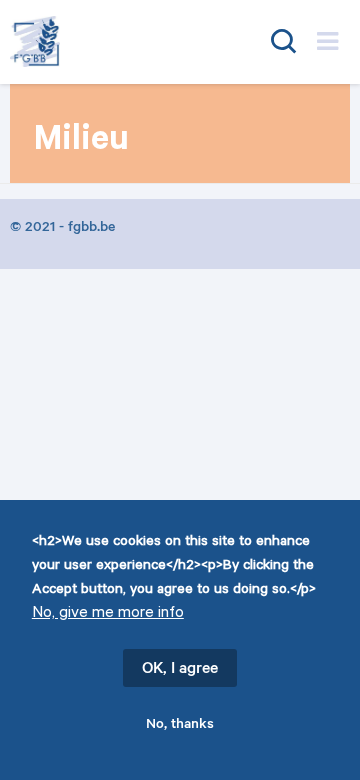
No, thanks (180, 726)
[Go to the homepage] (107, 41)
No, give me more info (108, 614)
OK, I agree (180, 670)
